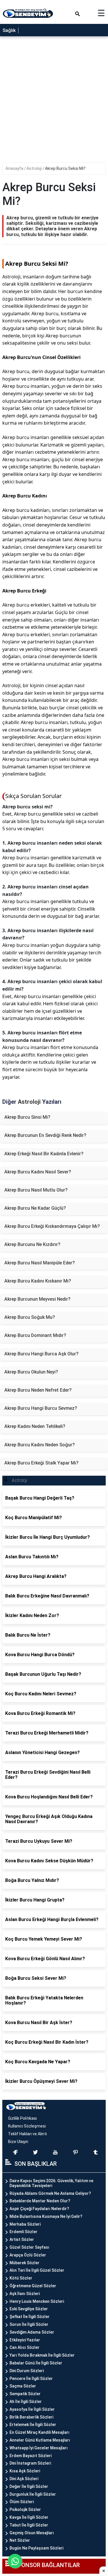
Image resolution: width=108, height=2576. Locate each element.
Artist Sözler (22, 2239)
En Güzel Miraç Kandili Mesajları (39, 2432)
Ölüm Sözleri (22, 2502)
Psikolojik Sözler (25, 2509)
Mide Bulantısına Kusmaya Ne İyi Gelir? (46, 2216)
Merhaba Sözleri (25, 2224)
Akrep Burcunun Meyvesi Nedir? (37, 1299)
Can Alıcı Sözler (24, 2347)
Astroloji (35, 168)
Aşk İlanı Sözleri (25, 2294)
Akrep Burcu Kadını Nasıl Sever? (38, 1172)
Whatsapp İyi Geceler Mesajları (39, 2448)
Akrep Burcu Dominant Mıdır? (35, 1335)
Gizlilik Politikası (22, 2118)
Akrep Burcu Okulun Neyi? (31, 1372)
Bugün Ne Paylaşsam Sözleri (36, 2548)
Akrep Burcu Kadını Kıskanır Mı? (38, 1281)
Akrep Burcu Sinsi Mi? (27, 1117)
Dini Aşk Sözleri (24, 2479)
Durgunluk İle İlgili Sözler (33, 2494)
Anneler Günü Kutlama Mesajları (40, 2440)
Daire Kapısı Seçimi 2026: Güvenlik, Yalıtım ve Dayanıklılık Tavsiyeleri (51, 2183)
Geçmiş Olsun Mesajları (32, 2533)
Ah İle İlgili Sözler (26, 2402)
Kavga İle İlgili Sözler (29, 2517)
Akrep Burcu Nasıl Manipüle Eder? (40, 1263)
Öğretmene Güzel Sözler (33, 2286)
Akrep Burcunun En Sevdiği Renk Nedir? (45, 1135)
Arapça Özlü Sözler (28, 2255)
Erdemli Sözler (23, 2232)
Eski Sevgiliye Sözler (29, 2309)
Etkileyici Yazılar (25, 2340)
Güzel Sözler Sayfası (29, 2247)
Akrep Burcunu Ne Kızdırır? (32, 1244)
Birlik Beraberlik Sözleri (31, 2417)
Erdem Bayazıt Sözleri (31, 2456)
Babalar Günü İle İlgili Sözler (36, 2363)
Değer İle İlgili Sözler (29, 2486)
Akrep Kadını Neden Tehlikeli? (35, 1426)
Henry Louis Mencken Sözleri (37, 2301)
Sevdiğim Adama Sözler (32, 2332)
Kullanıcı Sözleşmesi (27, 2126)
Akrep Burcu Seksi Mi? (65, 168)
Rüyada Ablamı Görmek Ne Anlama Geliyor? (50, 2193)
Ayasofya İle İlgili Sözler (32, 2409)
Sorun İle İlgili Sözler (29, 2324)
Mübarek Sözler (24, 2263)
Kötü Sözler (21, 2278)
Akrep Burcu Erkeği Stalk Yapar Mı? (41, 1463)
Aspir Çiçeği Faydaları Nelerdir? (39, 2209)
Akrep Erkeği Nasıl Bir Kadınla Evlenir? (44, 1154)
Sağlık (9, 30)
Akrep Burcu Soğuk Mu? (30, 1317)
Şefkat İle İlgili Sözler (30, 2317)
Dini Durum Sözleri (27, 2371)
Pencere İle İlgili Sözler (31, 2379)
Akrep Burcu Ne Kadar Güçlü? (35, 1208)
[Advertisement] (54, 101)
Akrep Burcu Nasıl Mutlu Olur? (36, 1190)
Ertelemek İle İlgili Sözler (33, 2425)
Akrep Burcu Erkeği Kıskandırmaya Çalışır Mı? (52, 1226)
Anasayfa (15, 168)
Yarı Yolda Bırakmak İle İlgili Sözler (42, 2355)
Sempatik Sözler (25, 2394)
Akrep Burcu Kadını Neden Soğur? (40, 1445)
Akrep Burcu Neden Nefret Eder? (38, 1390)
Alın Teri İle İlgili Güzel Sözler (37, 2270)
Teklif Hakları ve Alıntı (28, 2134)
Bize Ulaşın (18, 2142)
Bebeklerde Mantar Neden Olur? (40, 2201)
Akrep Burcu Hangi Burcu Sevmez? (41, 1408)
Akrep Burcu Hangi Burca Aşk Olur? (41, 1354)
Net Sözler (20, 2540)
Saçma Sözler (23, 2386)
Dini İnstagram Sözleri (30, 2463)
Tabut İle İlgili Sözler (29, 2525)
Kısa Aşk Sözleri (25, 2471)
